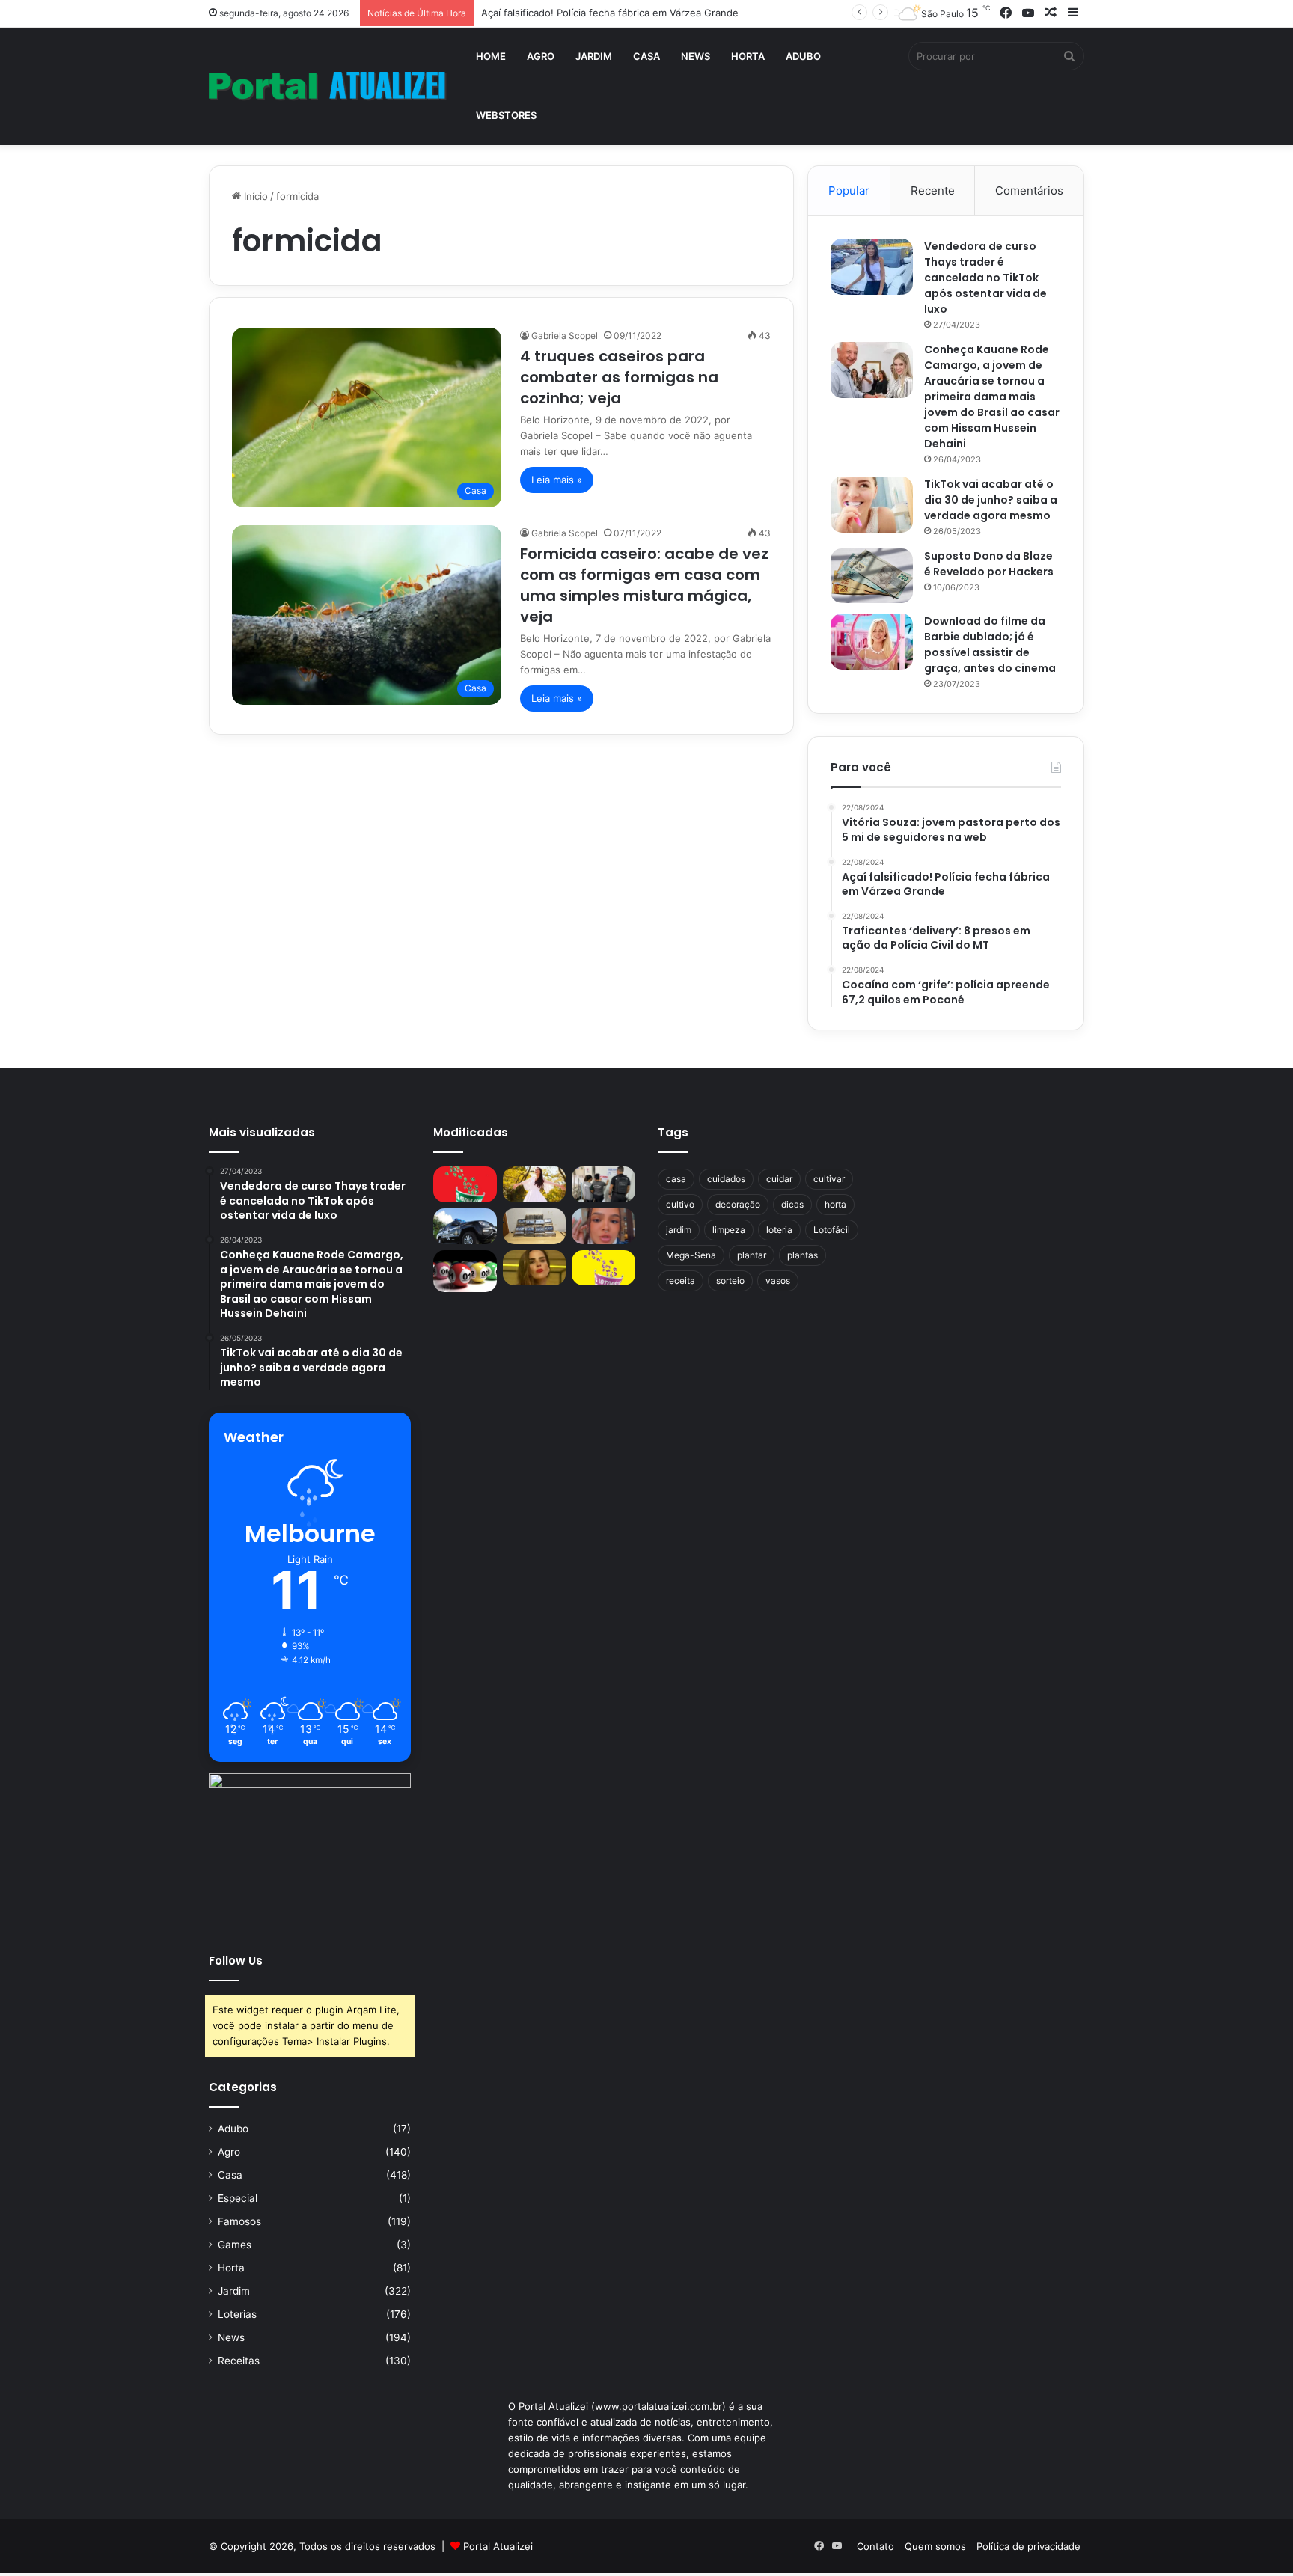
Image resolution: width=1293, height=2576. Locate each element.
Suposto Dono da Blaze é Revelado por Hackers (989, 564)
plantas (803, 1255)
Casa (646, 56)
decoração (738, 1204)
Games (235, 2245)
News (696, 56)
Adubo (803, 56)
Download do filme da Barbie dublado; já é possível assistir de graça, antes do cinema (990, 645)
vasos (778, 1281)
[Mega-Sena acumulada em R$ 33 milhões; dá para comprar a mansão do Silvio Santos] (465, 1184)
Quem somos (935, 2546)
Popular (849, 190)
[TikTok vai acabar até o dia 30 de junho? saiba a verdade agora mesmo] (872, 505)
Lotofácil (832, 1230)
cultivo (680, 1204)
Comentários (1029, 190)
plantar (752, 1255)
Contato (875, 2546)
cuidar (779, 1179)
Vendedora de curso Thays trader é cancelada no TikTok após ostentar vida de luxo (985, 278)
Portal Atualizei (498, 2546)
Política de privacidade (1028, 2546)
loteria (779, 1230)
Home (491, 56)
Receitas (239, 2361)
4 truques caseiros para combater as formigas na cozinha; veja (619, 377)
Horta (748, 56)
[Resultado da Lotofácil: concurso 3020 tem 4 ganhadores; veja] (603, 1268)
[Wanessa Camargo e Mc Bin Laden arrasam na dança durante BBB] (535, 1268)
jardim (679, 1230)
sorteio (730, 1281)
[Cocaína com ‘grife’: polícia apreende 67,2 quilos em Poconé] (535, 1226)
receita (681, 1281)
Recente (933, 190)
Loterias (237, 2314)
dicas (792, 1204)
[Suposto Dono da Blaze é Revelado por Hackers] (872, 576)
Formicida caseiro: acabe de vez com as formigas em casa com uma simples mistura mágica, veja (644, 585)
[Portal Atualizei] (328, 86)
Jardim (594, 56)
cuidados (726, 1179)
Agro (541, 56)
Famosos (239, 2221)
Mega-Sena (691, 1255)
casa (676, 1179)
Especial (238, 2198)
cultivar (829, 1179)
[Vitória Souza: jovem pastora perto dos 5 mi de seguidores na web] (535, 1184)
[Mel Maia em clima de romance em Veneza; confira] (603, 1226)
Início (254, 196)
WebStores (506, 115)
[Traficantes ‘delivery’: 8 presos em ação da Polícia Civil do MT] (465, 1226)
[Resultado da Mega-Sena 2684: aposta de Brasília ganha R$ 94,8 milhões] (465, 1271)
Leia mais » (557, 480)
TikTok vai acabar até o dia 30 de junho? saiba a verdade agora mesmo (991, 500)
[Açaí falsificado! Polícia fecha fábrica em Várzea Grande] (603, 1184)
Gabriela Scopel (565, 336)
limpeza (729, 1230)
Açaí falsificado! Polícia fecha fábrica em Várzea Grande (610, 13)
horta (835, 1204)
